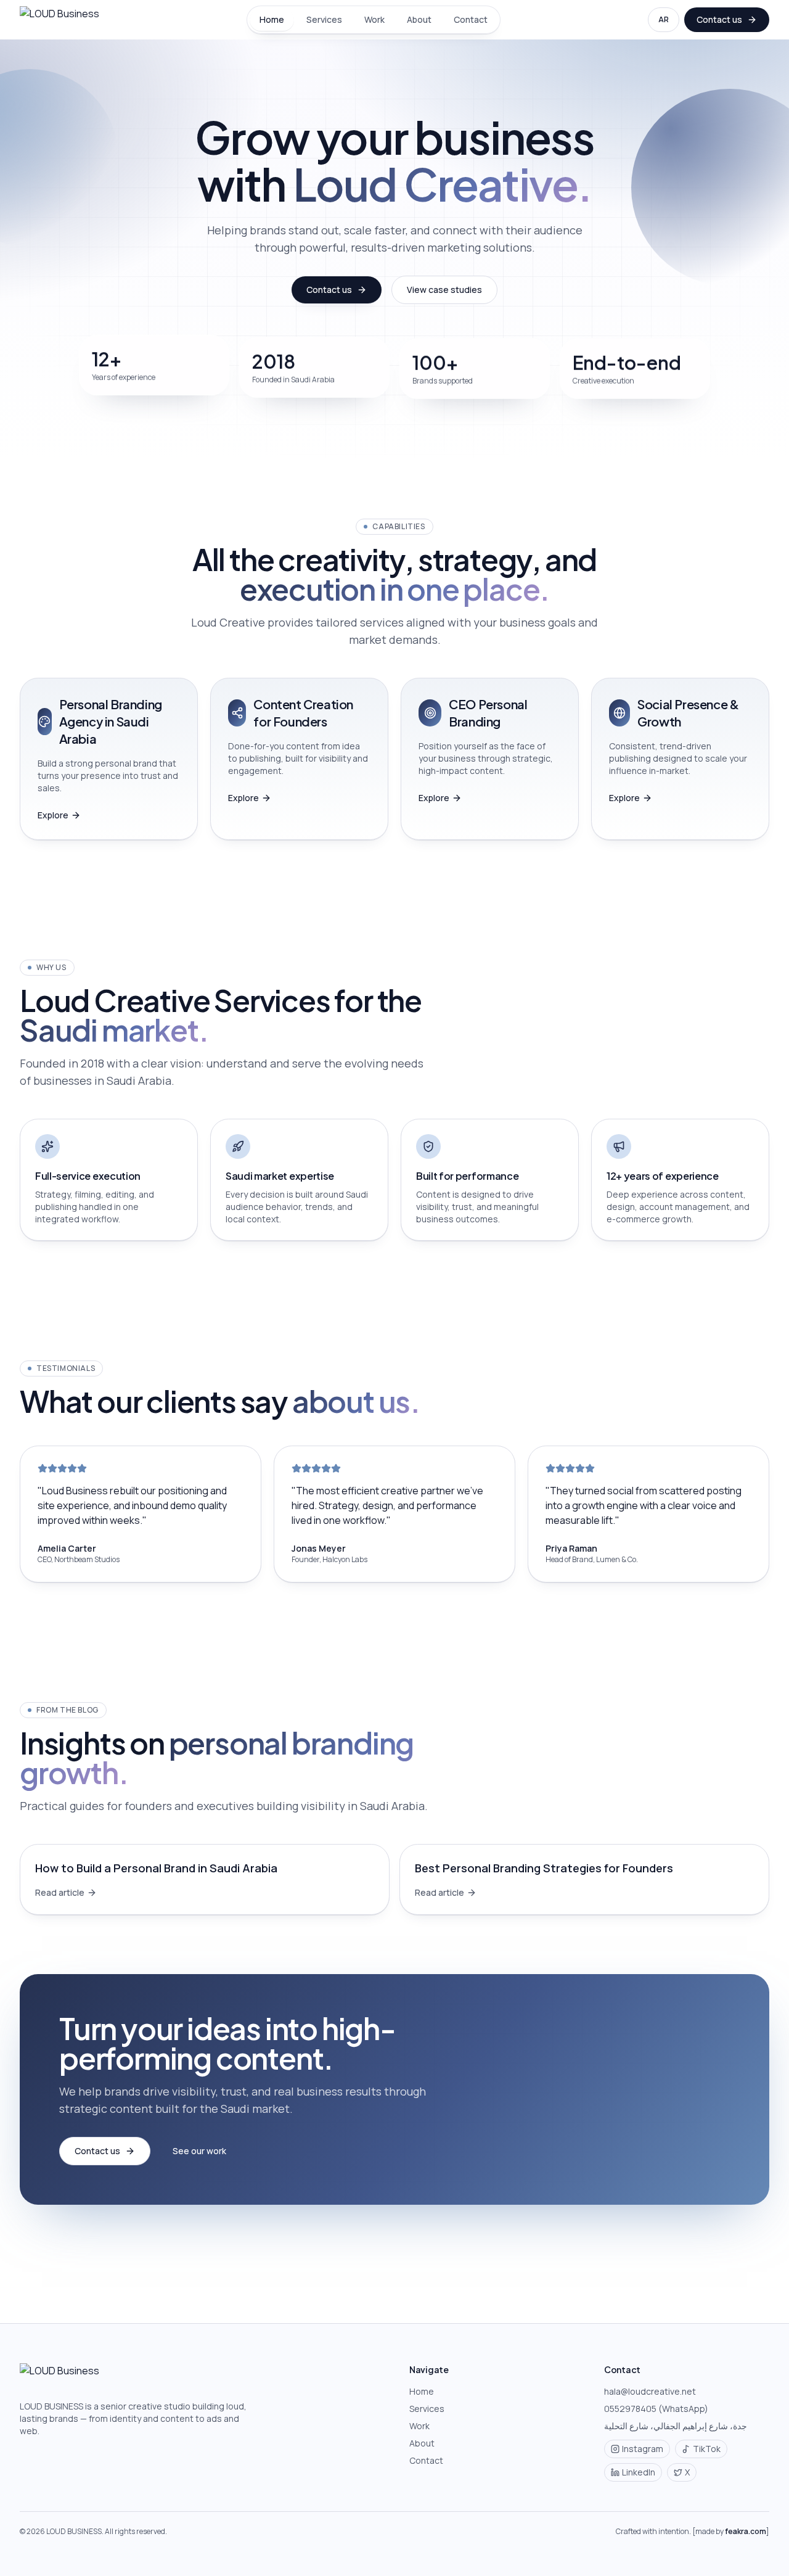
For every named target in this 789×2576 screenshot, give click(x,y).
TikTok (707, 2449)
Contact (471, 19)
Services (324, 19)
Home (272, 19)
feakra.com (746, 2531)
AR (664, 19)
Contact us (719, 19)
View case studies (444, 290)
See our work (199, 2151)
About (419, 19)
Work (374, 19)
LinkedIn (639, 2472)
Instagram (643, 2449)
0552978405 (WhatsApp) (656, 2409)
